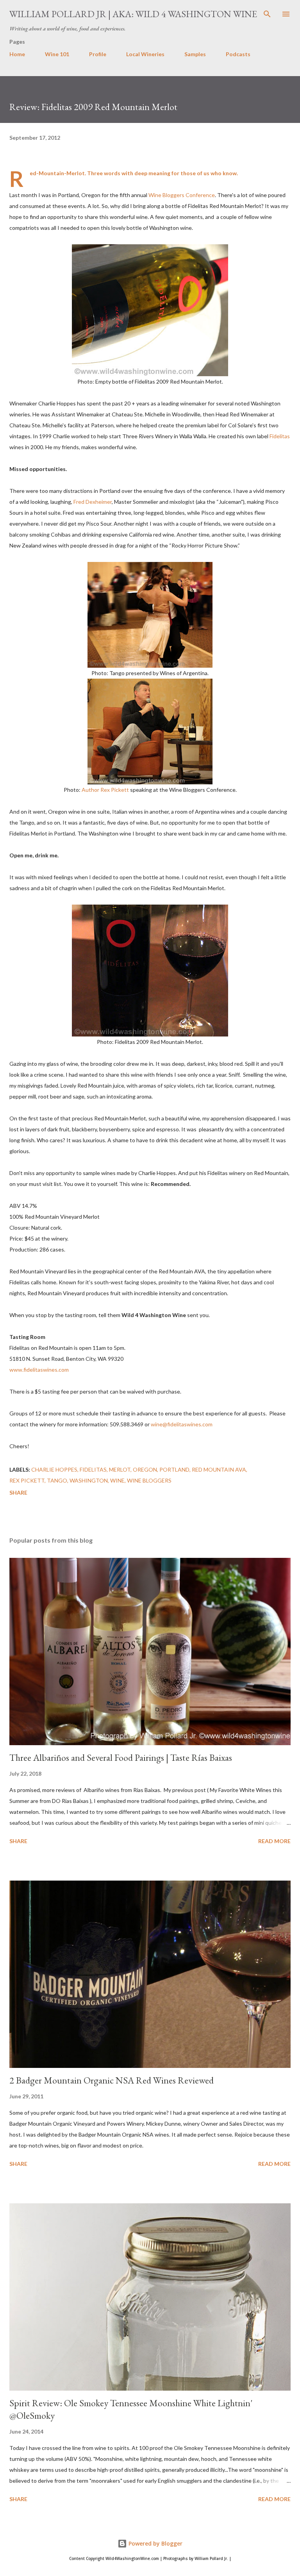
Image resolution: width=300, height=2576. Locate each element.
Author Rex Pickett (105, 790)
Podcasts (238, 54)
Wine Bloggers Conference (182, 195)
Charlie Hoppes (54, 1469)
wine (117, 1480)
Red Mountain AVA (219, 1469)
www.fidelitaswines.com (39, 1370)
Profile (98, 54)
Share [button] (18, 1492)
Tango (57, 1480)
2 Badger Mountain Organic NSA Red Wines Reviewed (112, 2080)
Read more (274, 1841)
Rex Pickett (27, 1480)
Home (17, 54)
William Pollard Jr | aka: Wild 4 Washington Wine (133, 14)
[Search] (267, 14)
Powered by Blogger (155, 2543)
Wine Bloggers (149, 1480)
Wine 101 (57, 54)
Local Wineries (145, 54)
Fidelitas (280, 436)
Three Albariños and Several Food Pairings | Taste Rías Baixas (121, 1757)
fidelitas (93, 1469)
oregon (145, 1469)
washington (89, 1480)
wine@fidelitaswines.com (182, 1424)
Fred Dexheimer (93, 502)
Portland (174, 1469)
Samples (195, 54)
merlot (120, 1469)
